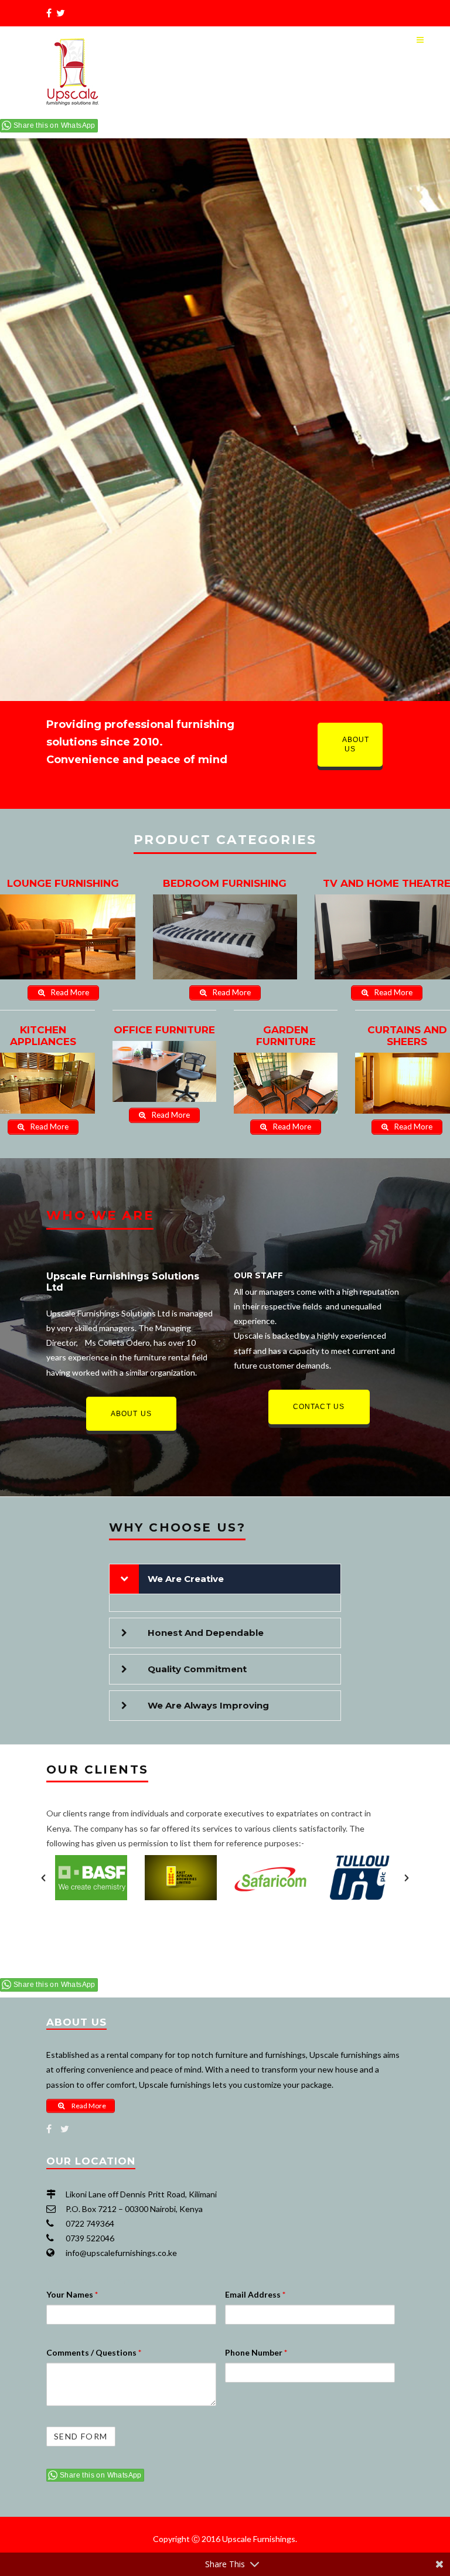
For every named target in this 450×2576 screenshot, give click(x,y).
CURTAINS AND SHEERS (407, 1036)
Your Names (72, 2294)
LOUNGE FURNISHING (63, 883)
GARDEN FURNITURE (286, 1036)
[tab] (225, 1579)
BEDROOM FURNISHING (225, 883)
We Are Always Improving (208, 1705)
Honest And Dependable (206, 1633)
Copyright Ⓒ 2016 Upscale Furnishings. (225, 2539)
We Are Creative (186, 1579)
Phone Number (256, 2352)
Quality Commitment (197, 1669)
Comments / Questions (94, 2352)
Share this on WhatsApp (54, 125)
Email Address (255, 2294)
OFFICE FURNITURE (164, 1030)
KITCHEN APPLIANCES (43, 1036)
